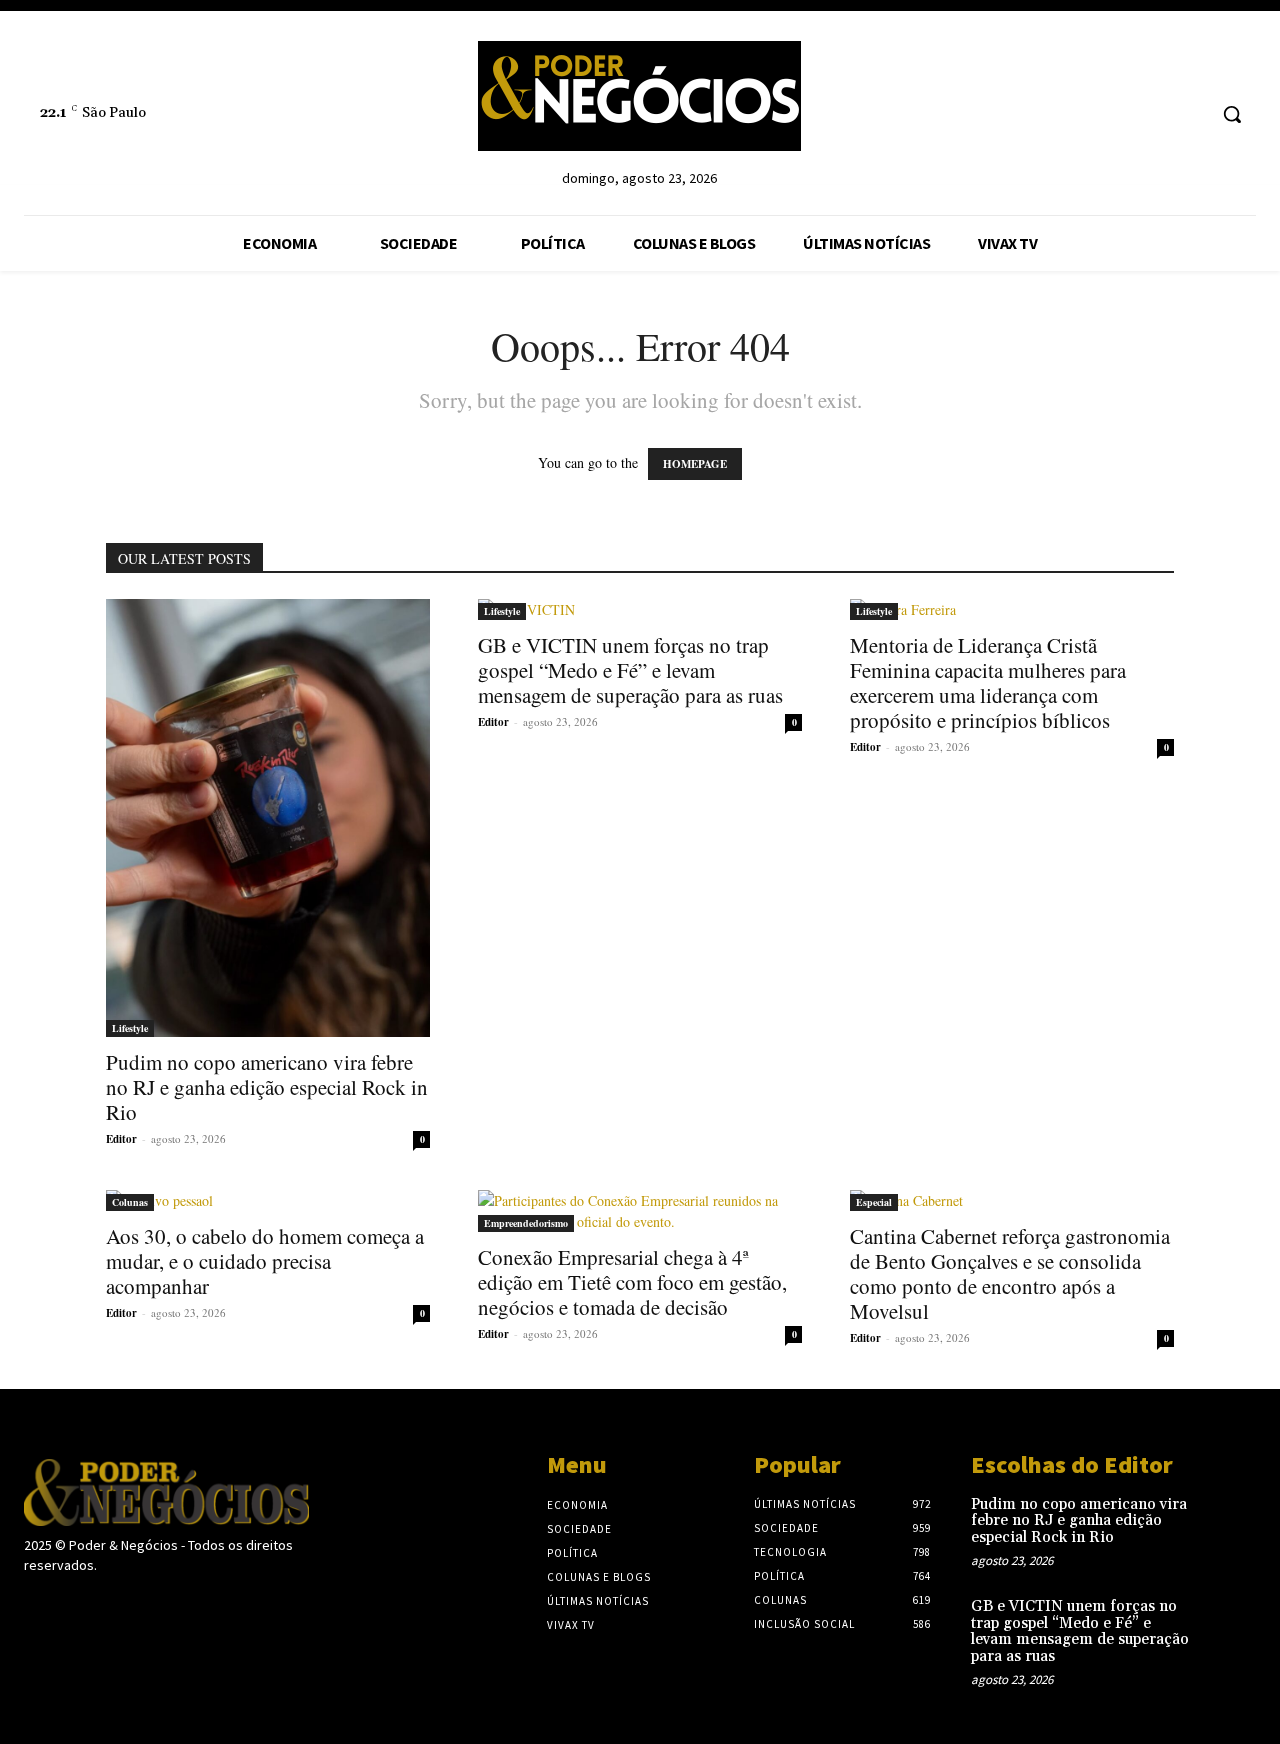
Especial (874, 1202)
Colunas (130, 1202)
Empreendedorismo (526, 1223)
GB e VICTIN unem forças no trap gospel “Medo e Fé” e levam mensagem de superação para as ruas (630, 670)
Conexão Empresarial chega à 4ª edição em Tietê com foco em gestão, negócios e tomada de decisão (632, 1282)
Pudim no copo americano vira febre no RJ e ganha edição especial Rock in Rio (267, 1087)
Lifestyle (130, 1028)
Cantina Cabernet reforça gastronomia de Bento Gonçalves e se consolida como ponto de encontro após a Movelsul (1010, 1273)
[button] (1232, 114)
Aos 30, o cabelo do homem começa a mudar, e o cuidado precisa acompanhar (265, 1261)
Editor (121, 1139)
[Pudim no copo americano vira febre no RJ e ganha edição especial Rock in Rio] (268, 818)
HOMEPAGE (695, 464)
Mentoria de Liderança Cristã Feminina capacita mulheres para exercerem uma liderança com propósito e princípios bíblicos (988, 682)
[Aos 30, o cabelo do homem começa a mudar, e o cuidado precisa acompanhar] (268, 1200)
